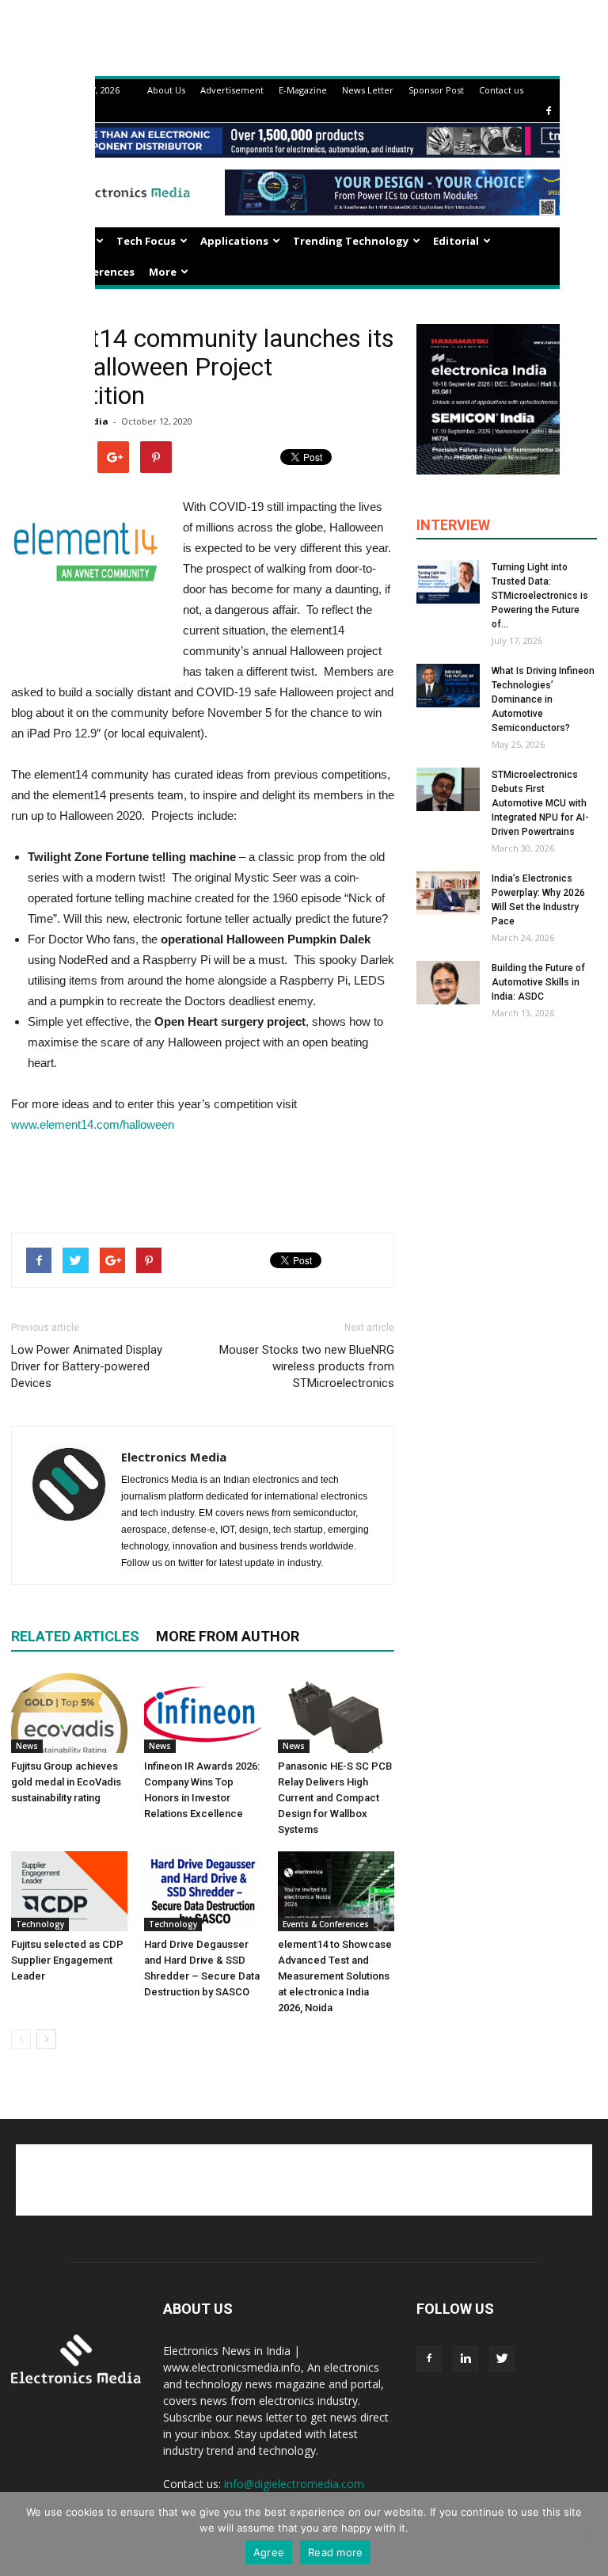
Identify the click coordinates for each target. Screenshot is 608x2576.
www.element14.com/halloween (93, 1124)
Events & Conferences (326, 1924)
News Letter (368, 90)
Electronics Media (174, 1457)
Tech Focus (146, 241)
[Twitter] (502, 2359)
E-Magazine (303, 90)
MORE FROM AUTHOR (228, 1636)
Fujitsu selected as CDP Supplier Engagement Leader (67, 1960)
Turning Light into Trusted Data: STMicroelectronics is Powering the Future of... (540, 596)
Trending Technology (351, 241)
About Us (166, 90)
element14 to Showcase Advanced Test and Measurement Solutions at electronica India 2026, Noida (335, 1976)
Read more (335, 2552)
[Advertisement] (203, 1179)
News (27, 1746)
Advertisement (232, 90)
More (163, 272)
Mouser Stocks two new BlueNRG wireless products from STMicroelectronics (307, 1366)
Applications (234, 241)
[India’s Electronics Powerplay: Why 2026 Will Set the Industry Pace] (448, 893)
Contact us (501, 90)
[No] (588, 2534)
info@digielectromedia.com (294, 2484)
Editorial (456, 241)
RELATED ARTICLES (75, 1636)
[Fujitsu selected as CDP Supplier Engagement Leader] (69, 1891)
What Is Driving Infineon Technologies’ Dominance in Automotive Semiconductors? (543, 699)
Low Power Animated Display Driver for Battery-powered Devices (87, 1366)
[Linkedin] (465, 2359)
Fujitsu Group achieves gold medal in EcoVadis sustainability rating (66, 1782)
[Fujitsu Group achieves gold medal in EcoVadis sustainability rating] (69, 1713)
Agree (269, 2552)
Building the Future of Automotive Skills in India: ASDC (538, 982)
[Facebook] (549, 111)
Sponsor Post (436, 90)
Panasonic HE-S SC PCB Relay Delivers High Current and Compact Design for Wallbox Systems (335, 1798)
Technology (40, 1924)
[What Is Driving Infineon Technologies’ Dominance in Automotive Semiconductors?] (448, 686)
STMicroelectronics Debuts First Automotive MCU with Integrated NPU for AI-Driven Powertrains (540, 803)
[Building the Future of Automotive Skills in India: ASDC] (448, 983)
